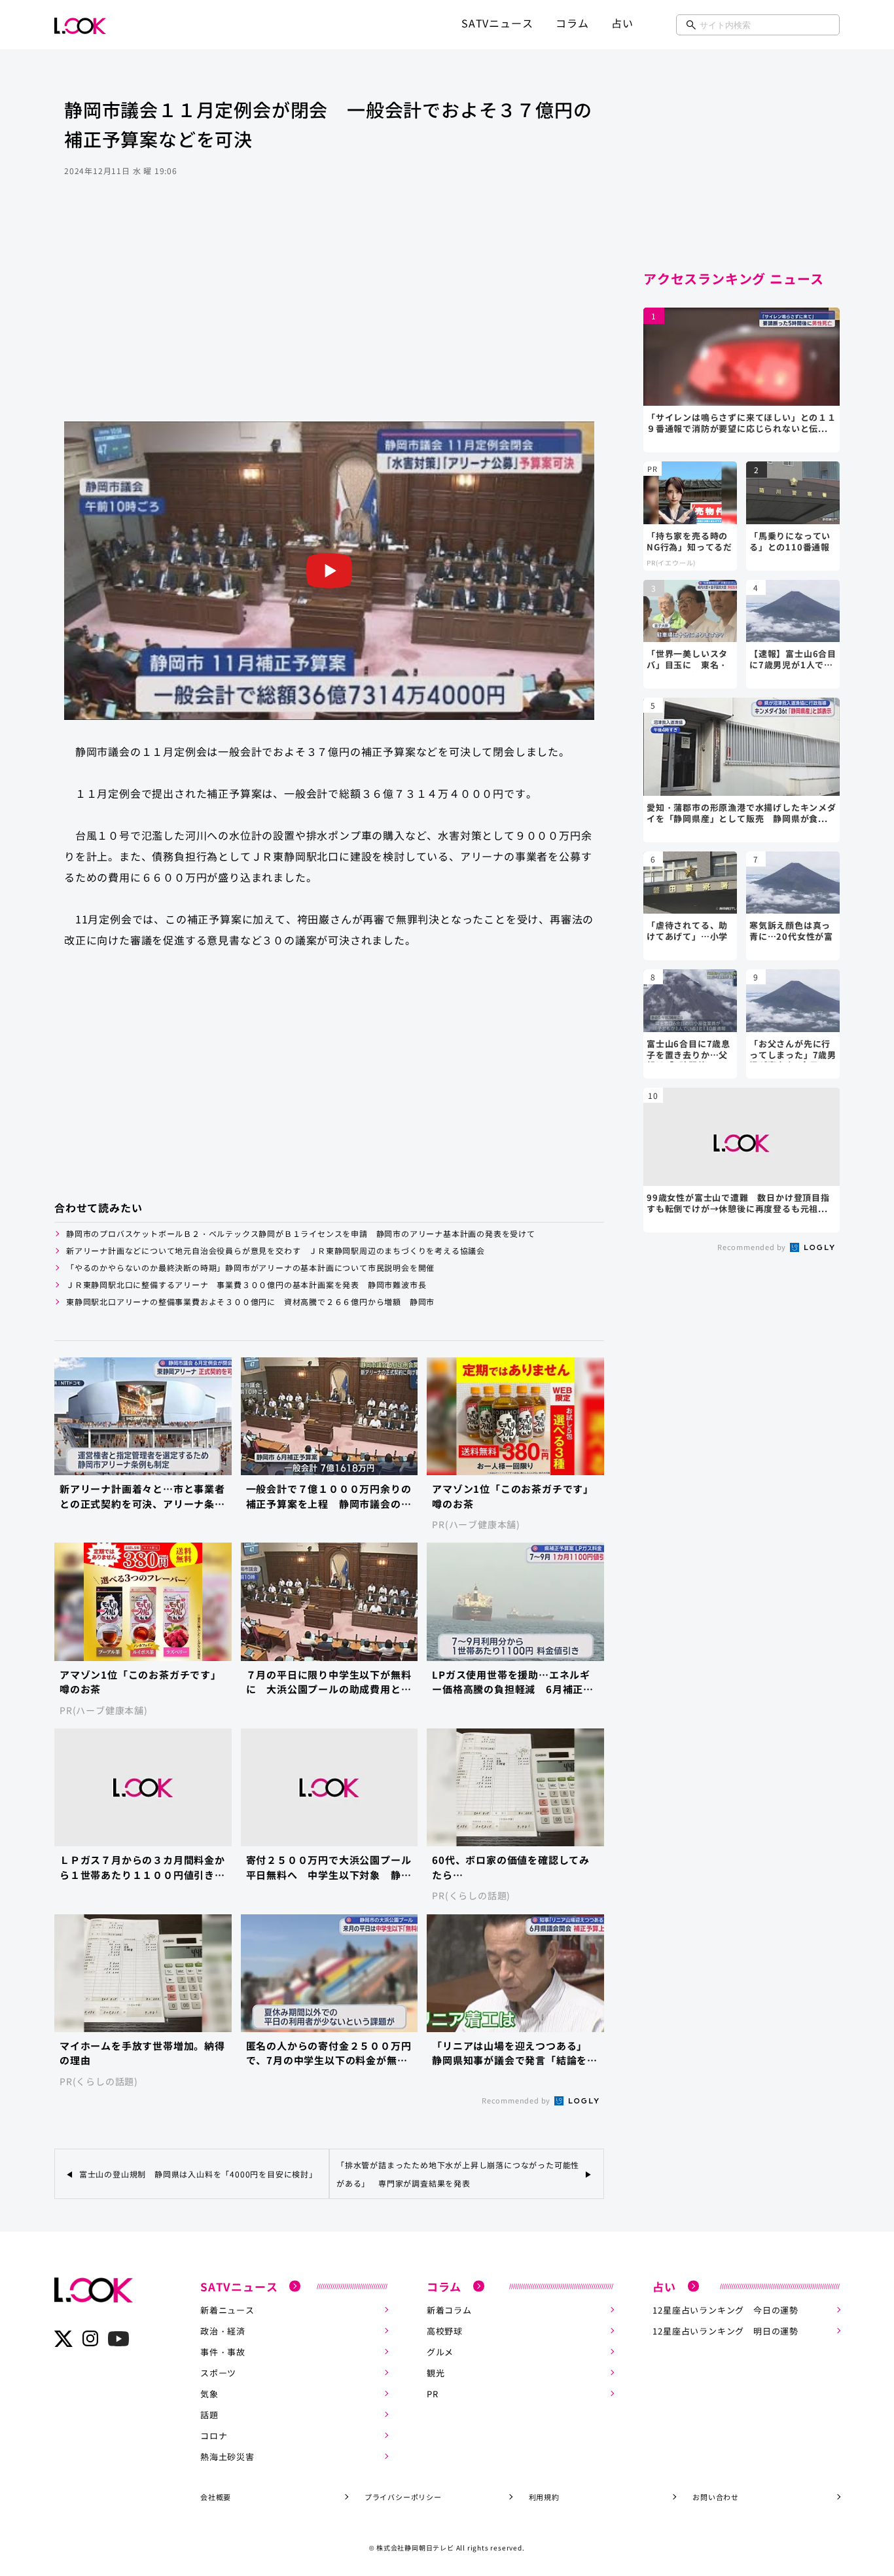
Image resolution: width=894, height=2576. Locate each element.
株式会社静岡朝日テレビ (415, 2548)
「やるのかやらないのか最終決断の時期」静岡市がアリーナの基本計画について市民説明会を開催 (250, 1267)
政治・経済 (223, 2331)
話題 (209, 2415)
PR (433, 2394)
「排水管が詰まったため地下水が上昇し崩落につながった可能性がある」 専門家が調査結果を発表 (458, 2173)
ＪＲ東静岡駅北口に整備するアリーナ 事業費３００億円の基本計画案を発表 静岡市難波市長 (246, 1284)
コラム (572, 23)
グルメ (440, 2352)
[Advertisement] (329, 317)
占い (622, 23)
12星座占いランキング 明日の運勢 (725, 2331)
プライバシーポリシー (403, 2497)
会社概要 (216, 2497)
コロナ (214, 2436)
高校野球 (445, 2331)
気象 (209, 2394)
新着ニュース (227, 2310)
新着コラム (449, 2310)
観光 (436, 2373)
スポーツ (218, 2373)
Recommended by (517, 2100)
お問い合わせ (716, 2497)
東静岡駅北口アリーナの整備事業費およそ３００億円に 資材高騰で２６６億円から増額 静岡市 (250, 1301)
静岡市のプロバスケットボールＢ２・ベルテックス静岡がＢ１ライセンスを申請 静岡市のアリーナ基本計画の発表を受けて (301, 1233)
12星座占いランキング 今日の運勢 (725, 2310)
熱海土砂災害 (227, 2457)
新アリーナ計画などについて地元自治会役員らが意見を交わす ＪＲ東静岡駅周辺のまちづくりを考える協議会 (276, 1250)
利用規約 (544, 2497)
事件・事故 (223, 2352)
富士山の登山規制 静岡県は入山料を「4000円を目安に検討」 (201, 2174)
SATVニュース (497, 23)
